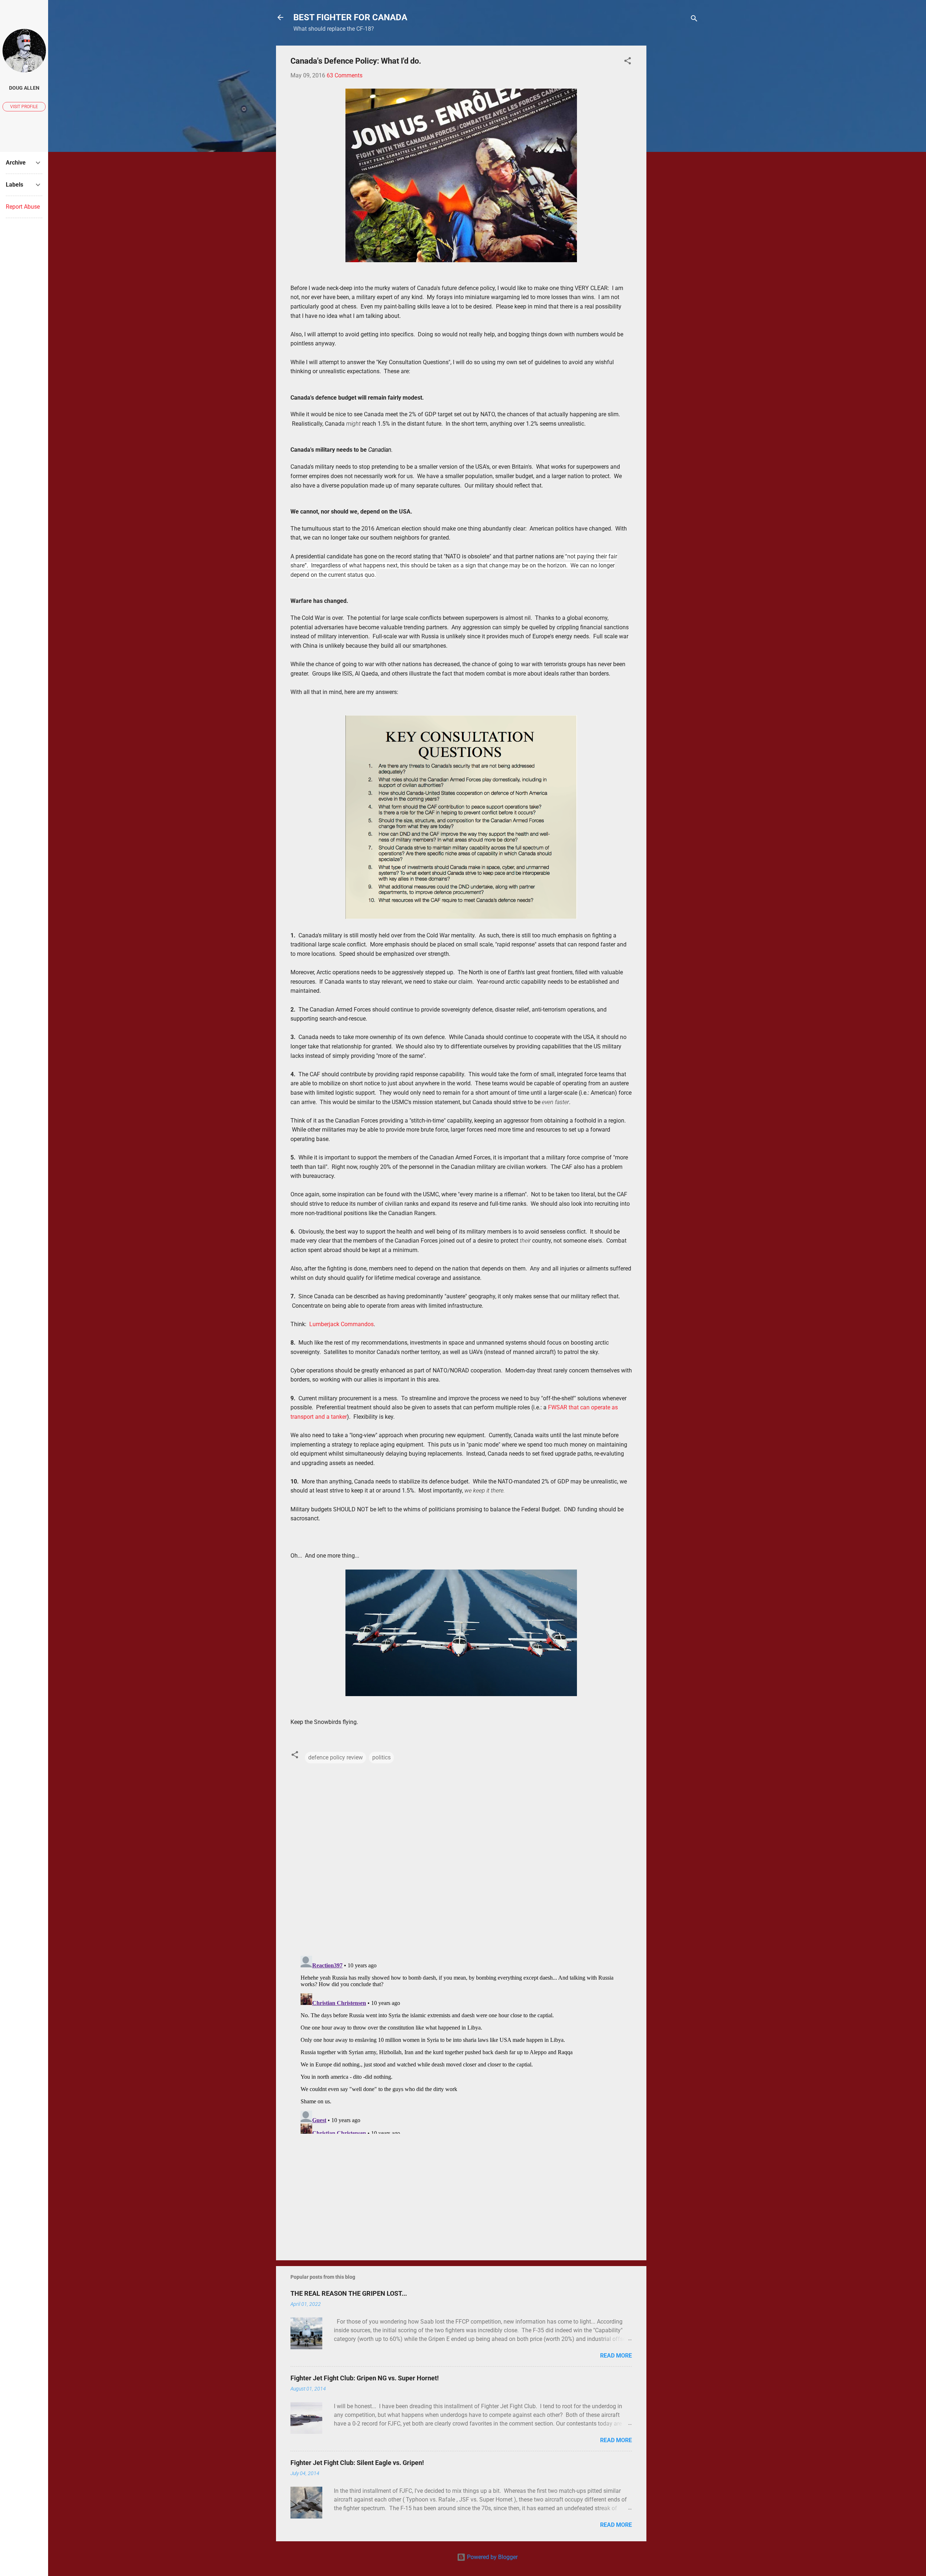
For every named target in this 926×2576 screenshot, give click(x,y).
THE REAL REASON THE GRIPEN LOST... (349, 2293)
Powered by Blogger (492, 2557)
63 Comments (345, 75)
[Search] (694, 20)
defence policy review (335, 1757)
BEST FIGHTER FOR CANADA (350, 17)
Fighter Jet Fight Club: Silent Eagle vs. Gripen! (357, 2463)
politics (381, 1757)
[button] (628, 62)
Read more (616, 2356)
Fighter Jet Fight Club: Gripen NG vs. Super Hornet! (365, 2378)
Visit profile (24, 107)
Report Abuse (23, 207)
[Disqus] (461, 1857)
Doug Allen (24, 88)
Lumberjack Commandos (341, 1324)
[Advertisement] (675, 154)
